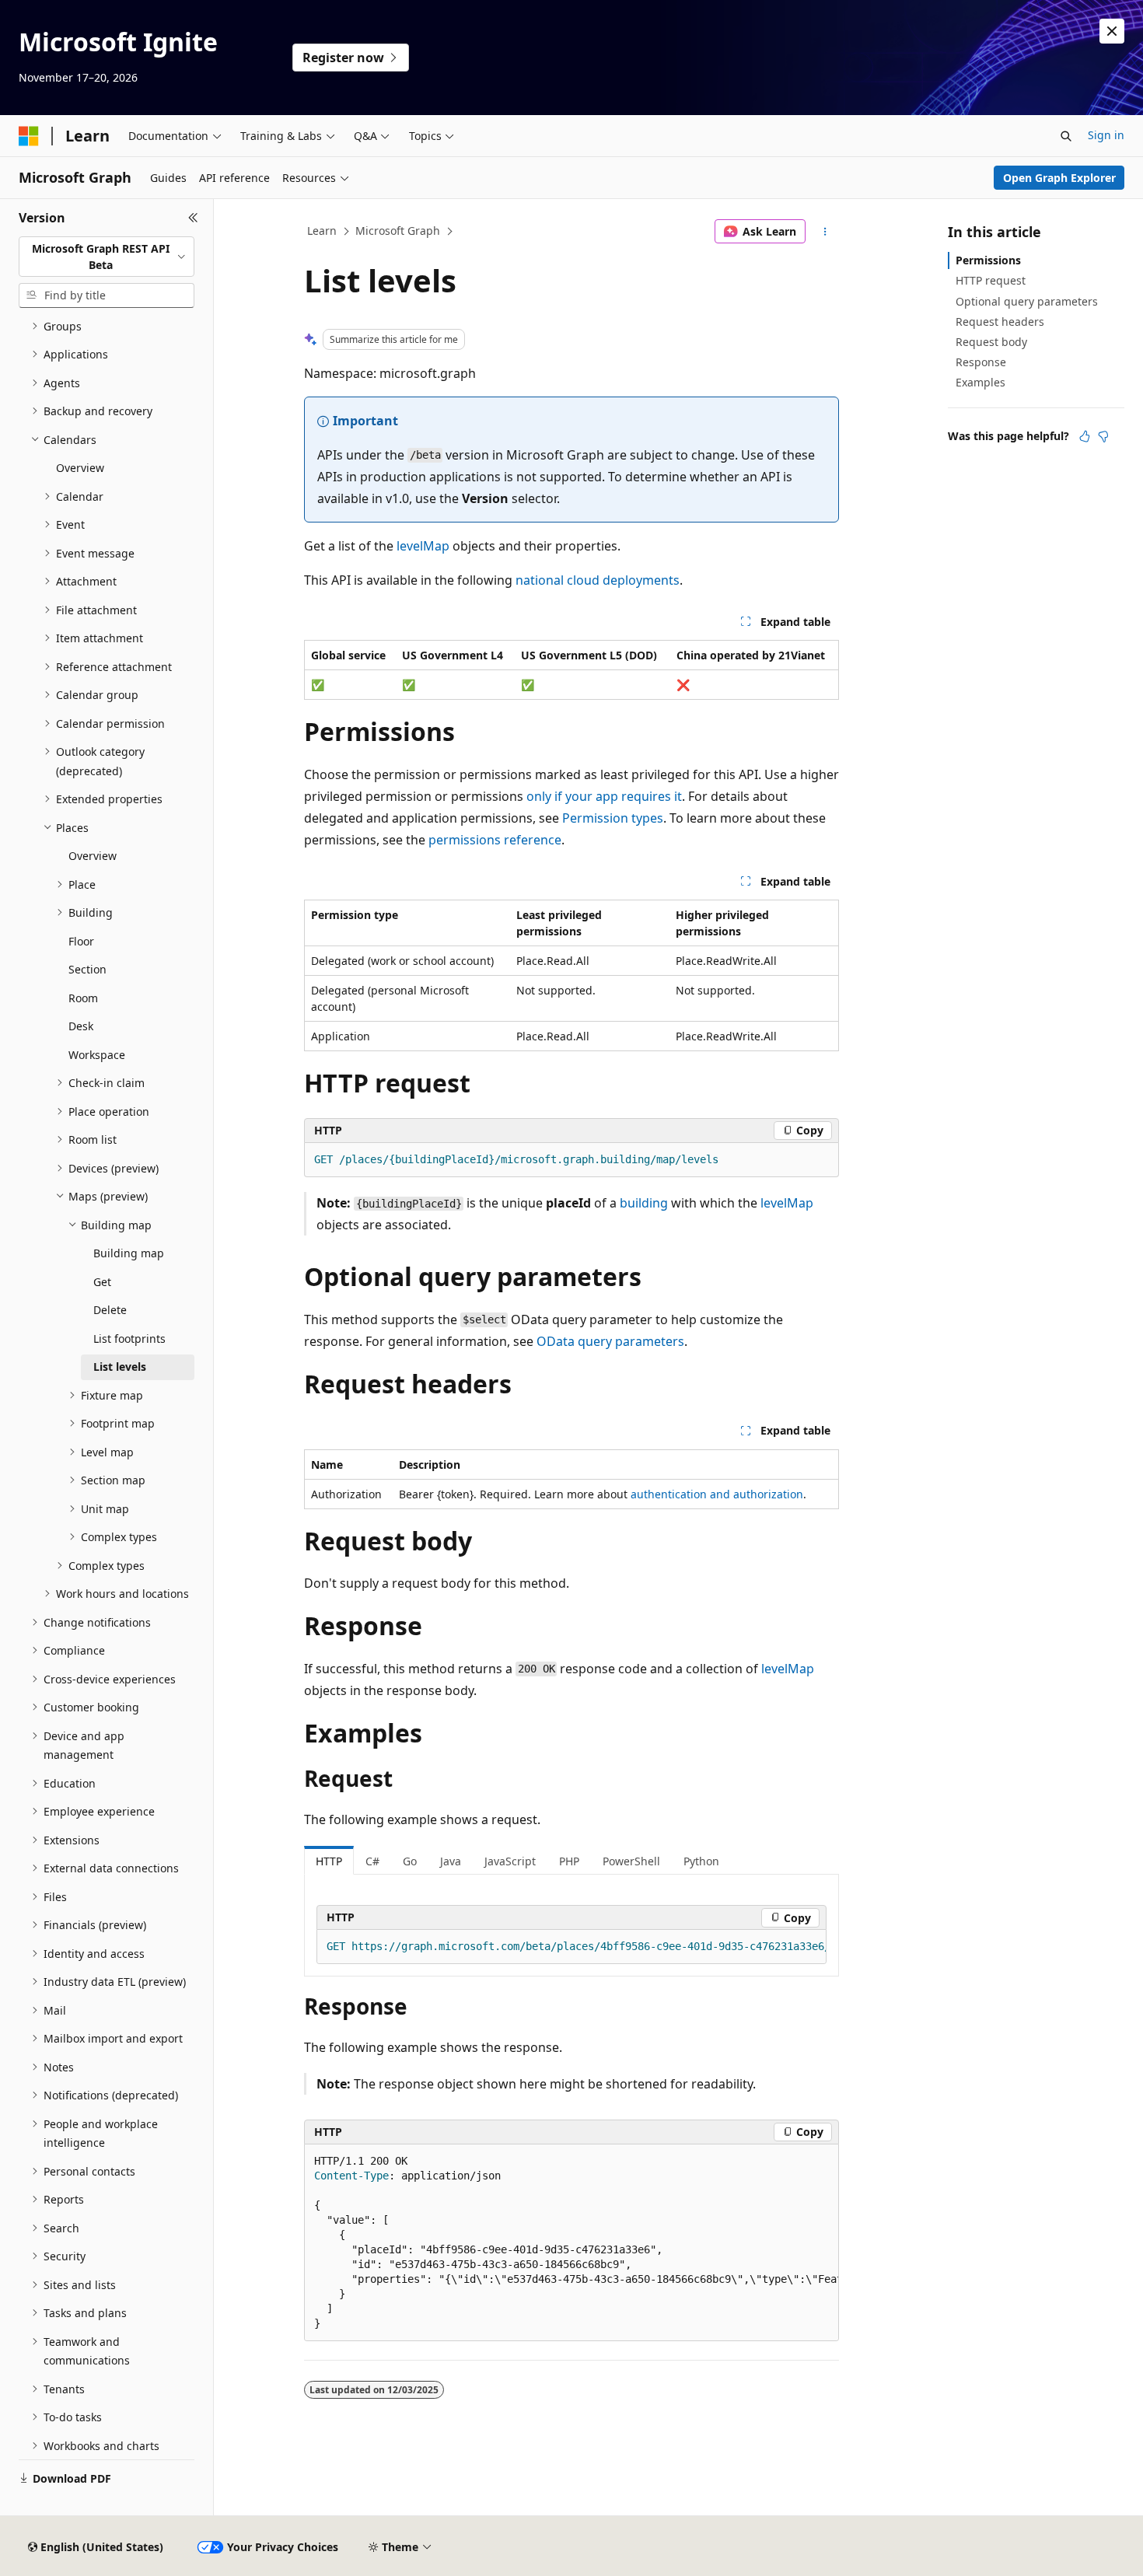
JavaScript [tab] (510, 1861)
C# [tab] (372, 1861)
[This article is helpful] (1085, 436)
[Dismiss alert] (1112, 31)
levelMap (423, 546)
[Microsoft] (29, 136)
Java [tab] (451, 1861)
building (644, 1203)
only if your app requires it (604, 796)
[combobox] (107, 257)
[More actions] (825, 232)
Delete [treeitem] (110, 1310)
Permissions (988, 260)
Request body (991, 342)
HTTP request (991, 280)
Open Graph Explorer (1059, 178)
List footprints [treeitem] (129, 1339)
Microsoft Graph (398, 231)
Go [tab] (410, 1861)
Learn (322, 231)
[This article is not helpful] (1103, 436)
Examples (980, 382)
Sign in (1106, 135)
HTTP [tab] (329, 1861)
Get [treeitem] (102, 1282)
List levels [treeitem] (120, 1367)
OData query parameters (610, 1341)
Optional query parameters (1027, 301)
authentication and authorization (717, 1494)
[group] (571, 1947)
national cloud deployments (598, 580)
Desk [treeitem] (81, 1026)
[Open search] (1066, 136)
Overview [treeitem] (80, 468)
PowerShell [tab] (631, 1861)
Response (981, 362)
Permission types (613, 818)
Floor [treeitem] (81, 941)
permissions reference (495, 840)
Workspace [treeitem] (97, 1055)
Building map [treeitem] (129, 1253)
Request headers (1000, 322)
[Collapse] (193, 218)
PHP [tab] (569, 1861)
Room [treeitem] (83, 998)
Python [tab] (701, 1861)
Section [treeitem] (87, 969)
